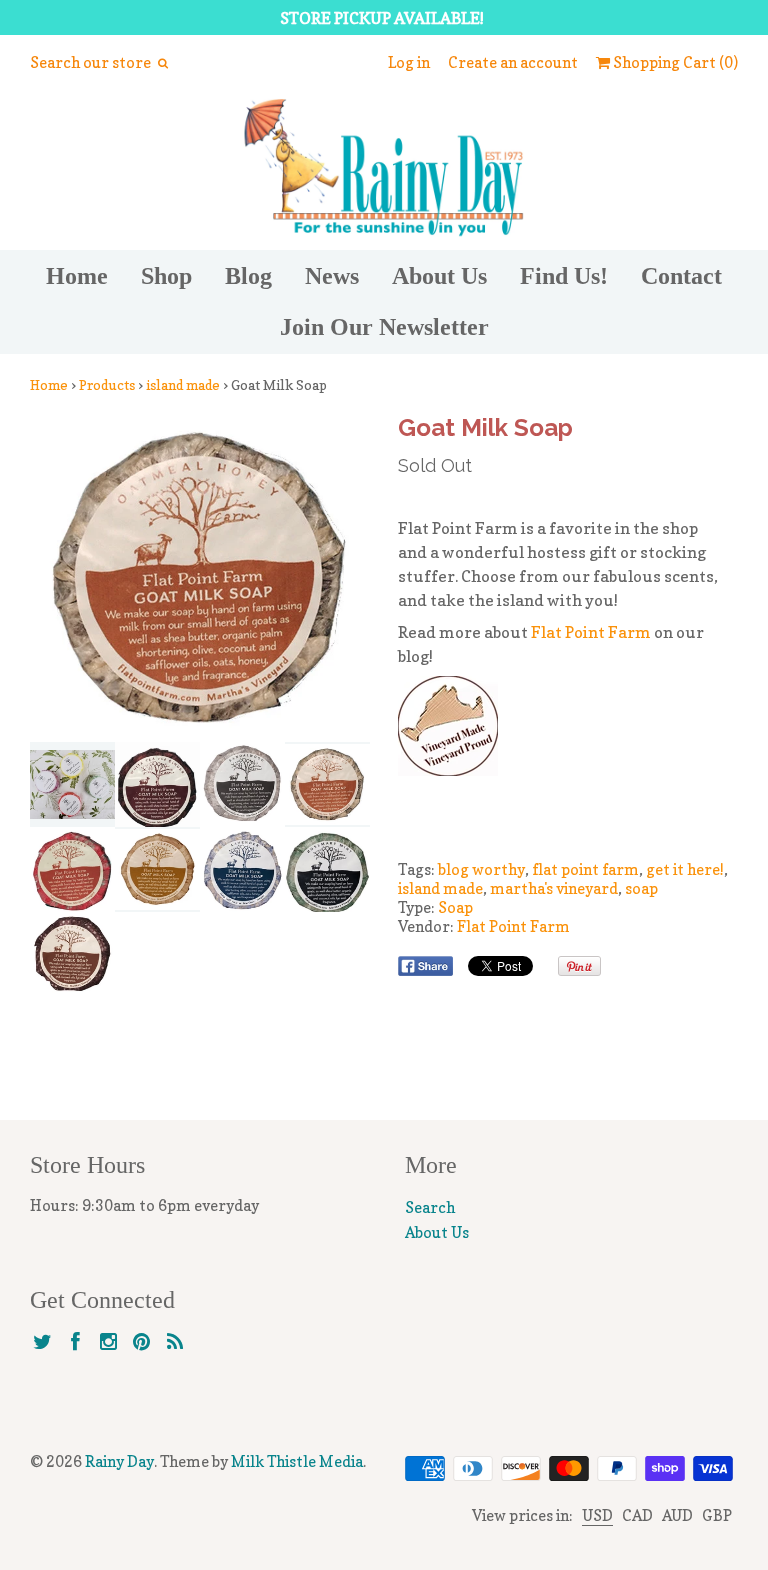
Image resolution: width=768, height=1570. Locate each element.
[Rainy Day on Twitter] (42, 1342)
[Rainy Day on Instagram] (108, 1342)
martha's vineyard (554, 888)
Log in (409, 62)
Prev (51, 578)
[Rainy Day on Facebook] (75, 1342)
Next (349, 578)
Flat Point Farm (591, 632)
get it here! (685, 869)
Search (430, 1207)
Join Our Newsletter (384, 327)
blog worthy (481, 869)
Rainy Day (119, 1461)
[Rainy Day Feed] (174, 1342)
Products (107, 385)
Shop (166, 276)
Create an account (513, 62)
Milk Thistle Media (297, 1461)
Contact (681, 276)
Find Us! (564, 276)
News (332, 276)
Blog (248, 276)
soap (641, 888)
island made (183, 385)
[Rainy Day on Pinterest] (141, 1342)
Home (77, 276)
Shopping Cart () (674, 62)
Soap (455, 907)
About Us (439, 276)
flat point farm (585, 869)
